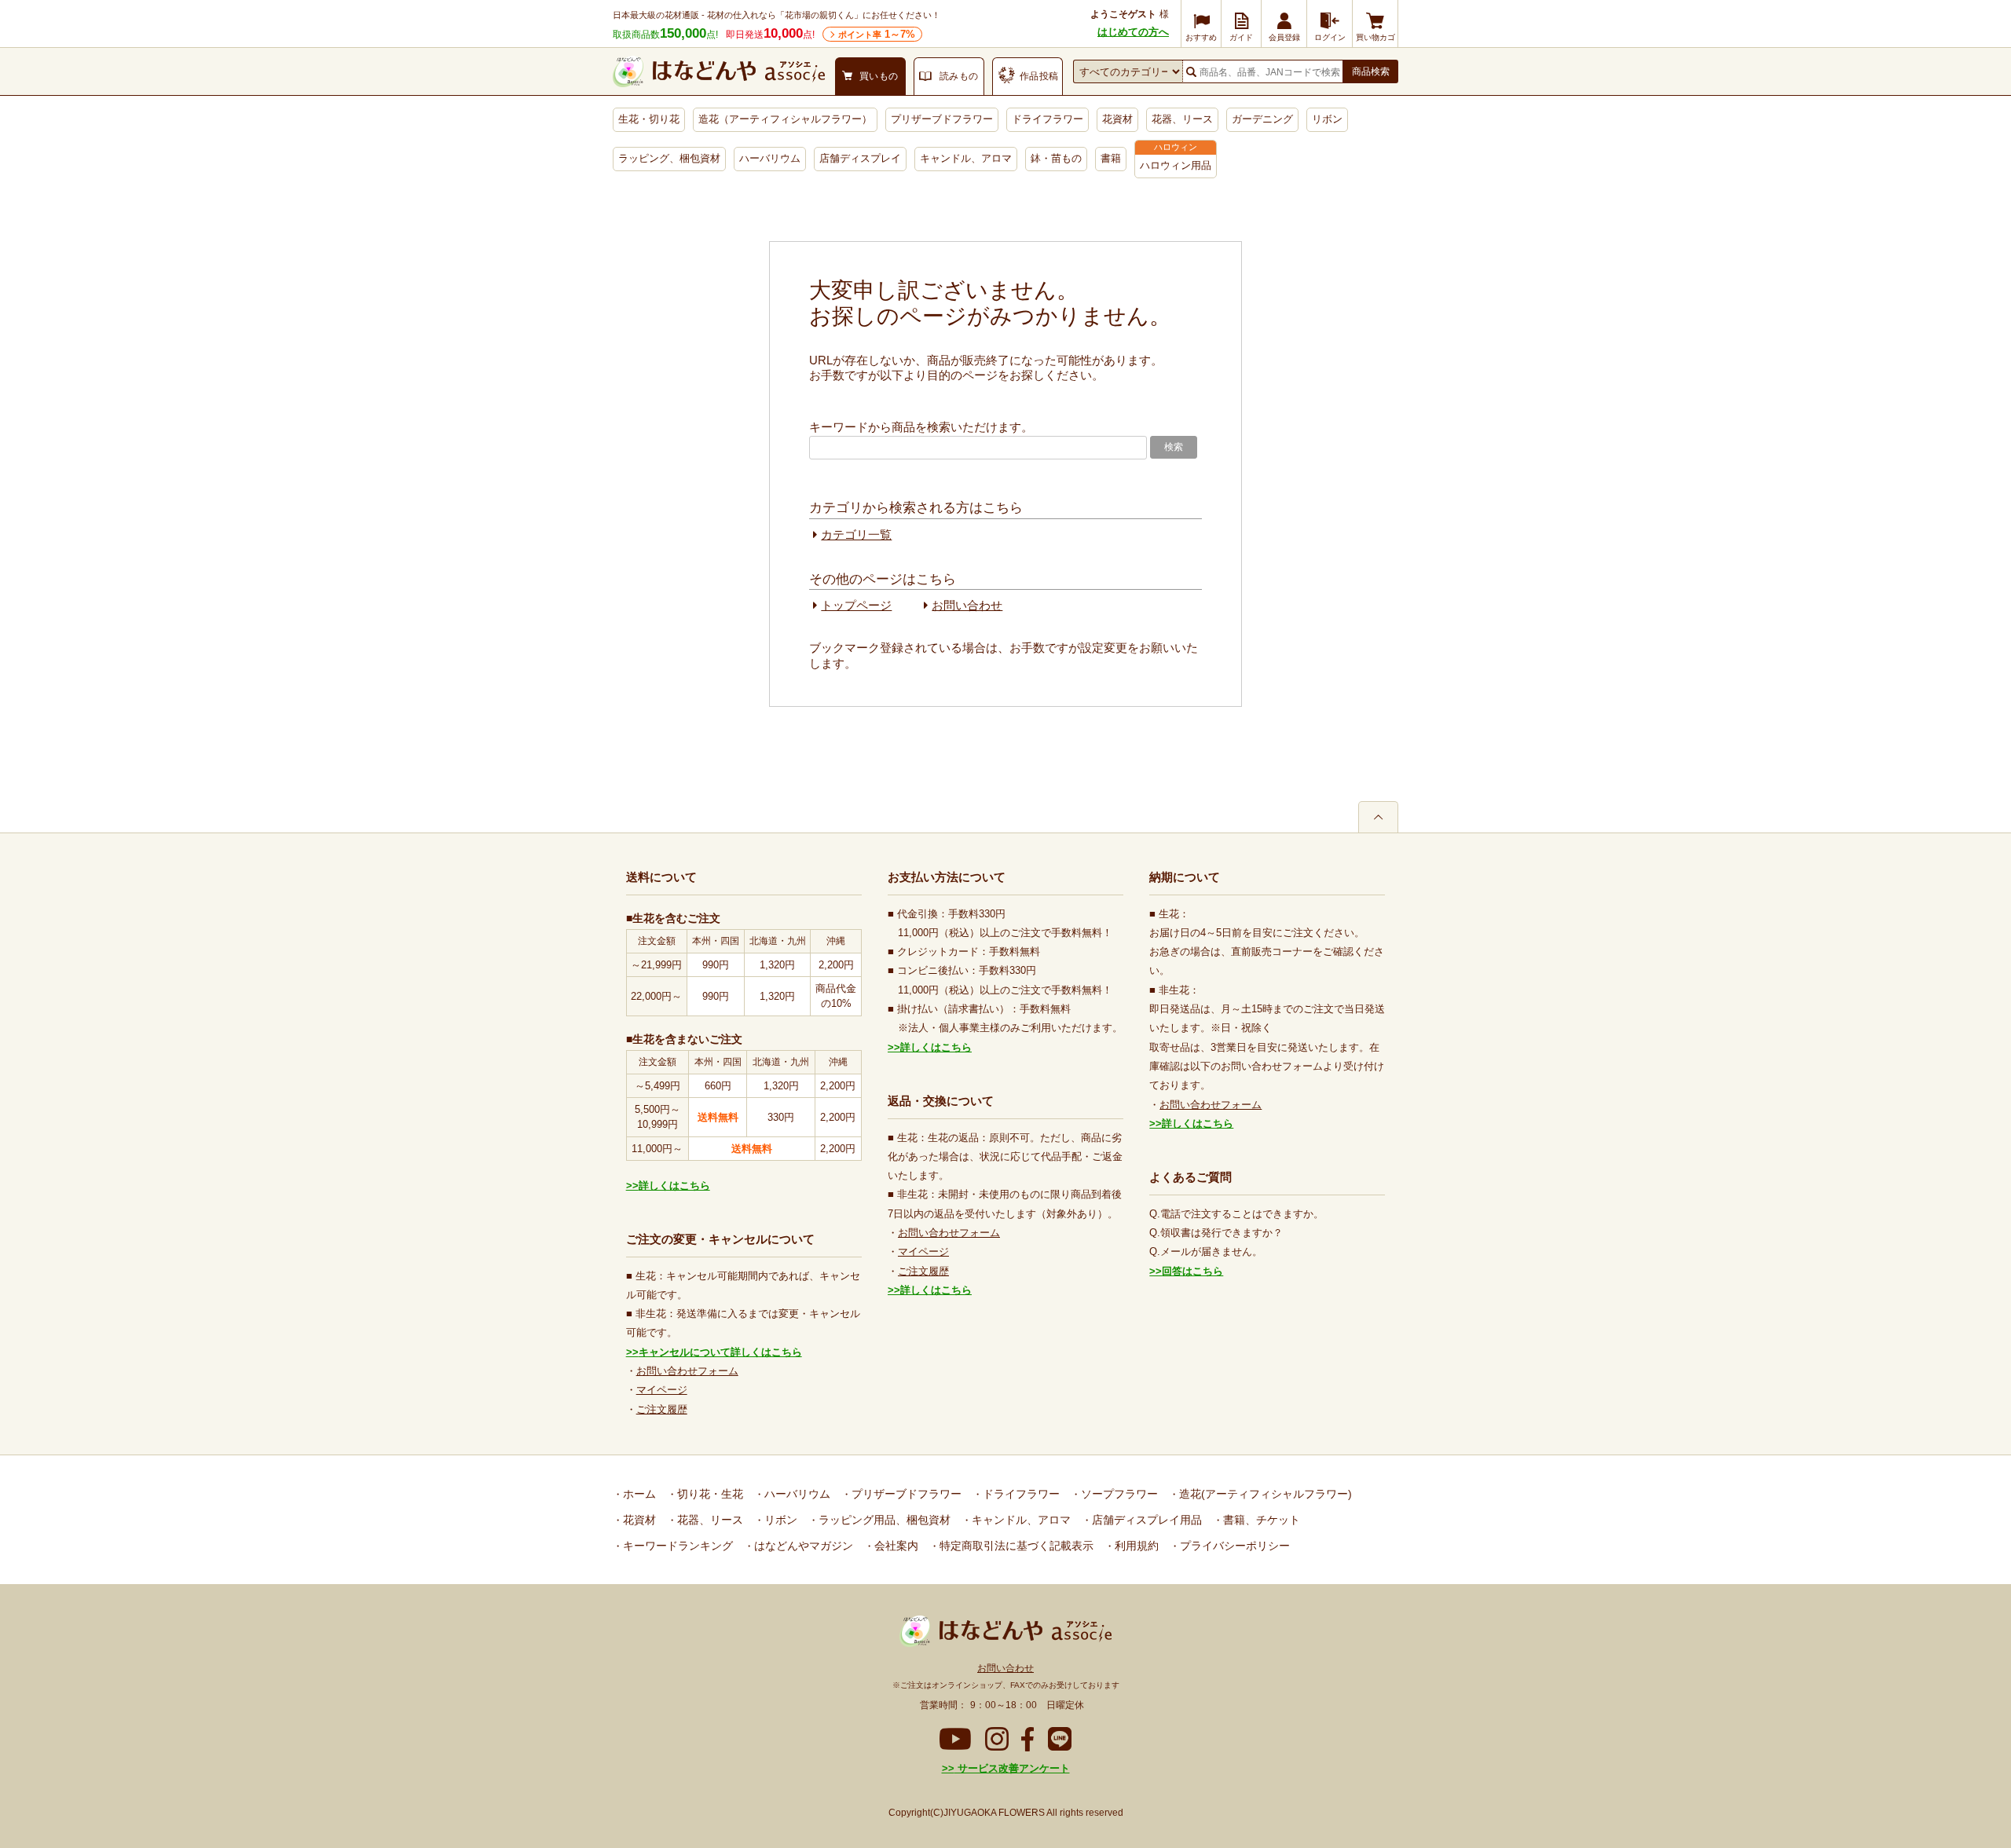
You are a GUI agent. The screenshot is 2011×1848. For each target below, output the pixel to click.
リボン (1327, 119)
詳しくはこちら (674, 1186)
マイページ (662, 1390)
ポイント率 (877, 34)
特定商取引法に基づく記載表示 (1015, 1546)
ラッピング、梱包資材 (669, 158)
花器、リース (1182, 119)
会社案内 (895, 1546)
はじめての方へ (1133, 32)
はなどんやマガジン (802, 1546)
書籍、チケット (1260, 1520)
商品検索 (1371, 71)
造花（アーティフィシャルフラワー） (785, 119)
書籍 (1111, 158)
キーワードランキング (676, 1546)
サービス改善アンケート (1012, 1768)
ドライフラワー (1048, 119)
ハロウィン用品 (1176, 165)
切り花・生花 (709, 1494)
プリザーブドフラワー (942, 119)
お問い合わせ (967, 605)
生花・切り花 (649, 119)
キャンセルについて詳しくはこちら (720, 1352)
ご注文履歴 (662, 1409)
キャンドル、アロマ (966, 158)
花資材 (1117, 119)
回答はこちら (1192, 1271)
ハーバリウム (770, 158)
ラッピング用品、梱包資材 (883, 1520)
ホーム (638, 1494)
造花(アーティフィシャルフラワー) (1264, 1494)
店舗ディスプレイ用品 (1145, 1520)
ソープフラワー (1118, 1494)
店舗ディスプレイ (860, 158)
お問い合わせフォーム (687, 1371)
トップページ (856, 605)
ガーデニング (1262, 119)
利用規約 (1135, 1546)
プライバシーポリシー (1233, 1546)
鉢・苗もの (1056, 158)
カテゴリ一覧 (856, 534)
